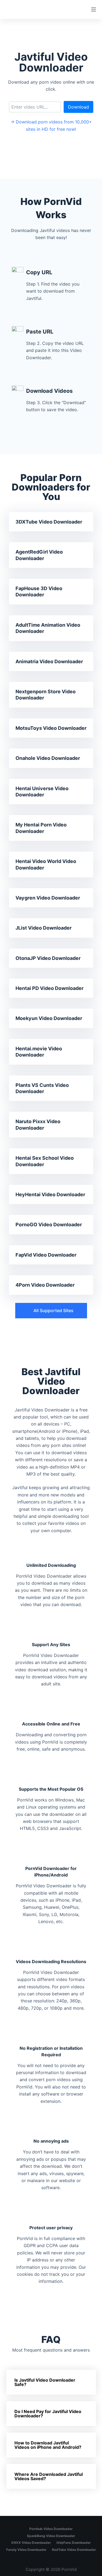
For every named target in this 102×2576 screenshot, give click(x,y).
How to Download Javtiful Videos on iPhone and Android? (48, 2445)
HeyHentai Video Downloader (50, 1194)
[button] (51, 1311)
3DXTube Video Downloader (49, 522)
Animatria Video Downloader (49, 661)
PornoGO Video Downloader (49, 1225)
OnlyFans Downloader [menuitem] (74, 2543)
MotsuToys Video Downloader (51, 728)
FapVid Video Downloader (46, 1255)
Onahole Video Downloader (48, 758)
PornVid (69, 2569)
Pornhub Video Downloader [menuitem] (51, 2529)
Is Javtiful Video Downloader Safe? (45, 2382)
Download (78, 107)
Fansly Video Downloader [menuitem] (26, 2550)
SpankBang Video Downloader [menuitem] (51, 2536)
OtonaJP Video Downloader (48, 958)
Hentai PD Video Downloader (50, 988)
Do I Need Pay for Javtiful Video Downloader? (48, 2414)
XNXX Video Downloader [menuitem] (31, 2543)
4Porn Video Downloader (45, 1285)
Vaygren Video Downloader (48, 898)
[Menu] (94, 9)
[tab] (51, 2382)
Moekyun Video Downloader (49, 1018)
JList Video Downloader (44, 928)
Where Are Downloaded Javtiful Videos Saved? (49, 2476)
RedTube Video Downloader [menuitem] (74, 2550)
